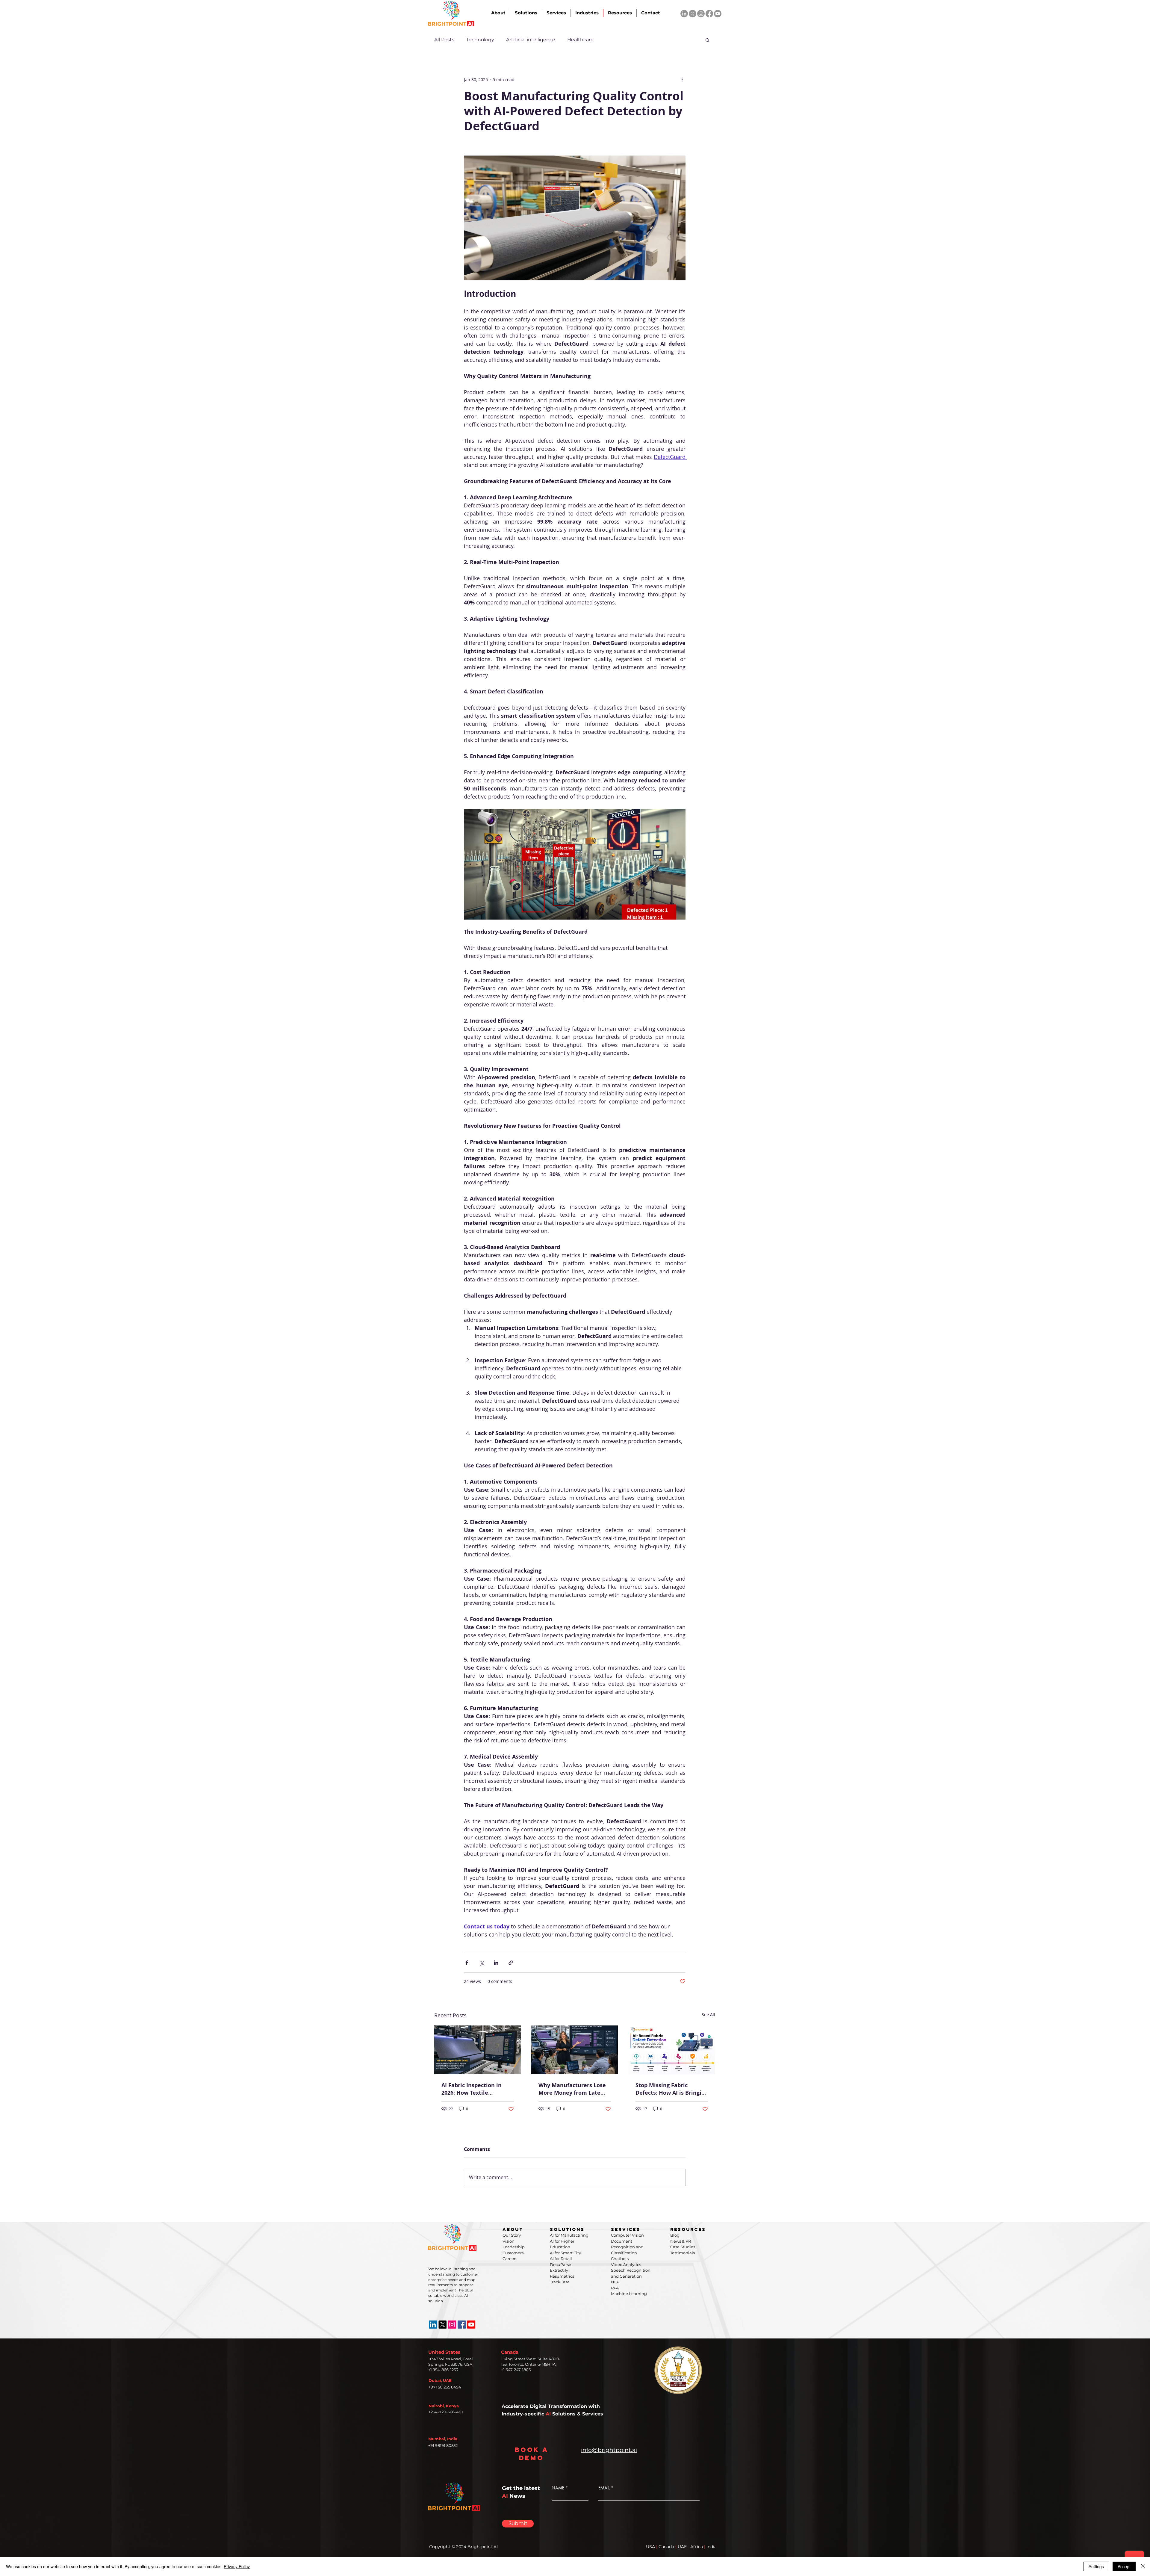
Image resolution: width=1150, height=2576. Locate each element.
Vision (509, 2241)
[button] (708, 40)
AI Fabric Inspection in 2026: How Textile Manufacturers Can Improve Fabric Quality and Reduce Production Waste (473, 2089)
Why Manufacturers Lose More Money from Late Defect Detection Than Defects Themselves (572, 2089)
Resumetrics (562, 2276)
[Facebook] (709, 14)
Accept (1124, 2566)
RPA (615, 2288)
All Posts (444, 40)
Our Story (512, 2235)
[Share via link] (511, 1963)
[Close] (1143, 2566)
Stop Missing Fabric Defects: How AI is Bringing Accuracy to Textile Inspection (672, 2089)
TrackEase (560, 2282)
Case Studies (683, 2247)
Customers (513, 2253)
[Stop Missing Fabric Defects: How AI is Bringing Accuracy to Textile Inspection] (672, 2050)
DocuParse (560, 2264)
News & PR (681, 2241)
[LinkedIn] (684, 14)
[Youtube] (718, 14)
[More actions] (682, 79)
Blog (675, 2235)
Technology (480, 40)
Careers (510, 2258)
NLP (615, 2282)
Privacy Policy (237, 2566)
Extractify (559, 2270)
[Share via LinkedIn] (496, 1963)
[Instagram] (701, 14)
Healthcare (580, 40)
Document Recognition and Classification (627, 2247)
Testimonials (683, 2253)
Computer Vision (627, 2235)
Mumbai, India (443, 2439)
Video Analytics (626, 2264)
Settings (1096, 2566)
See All (708, 2015)
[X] (693, 14)
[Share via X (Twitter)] (481, 1963)
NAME (558, 2488)
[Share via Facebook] (467, 1963)
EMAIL (604, 2488)
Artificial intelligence (531, 40)
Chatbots (620, 2258)
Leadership (514, 2247)
